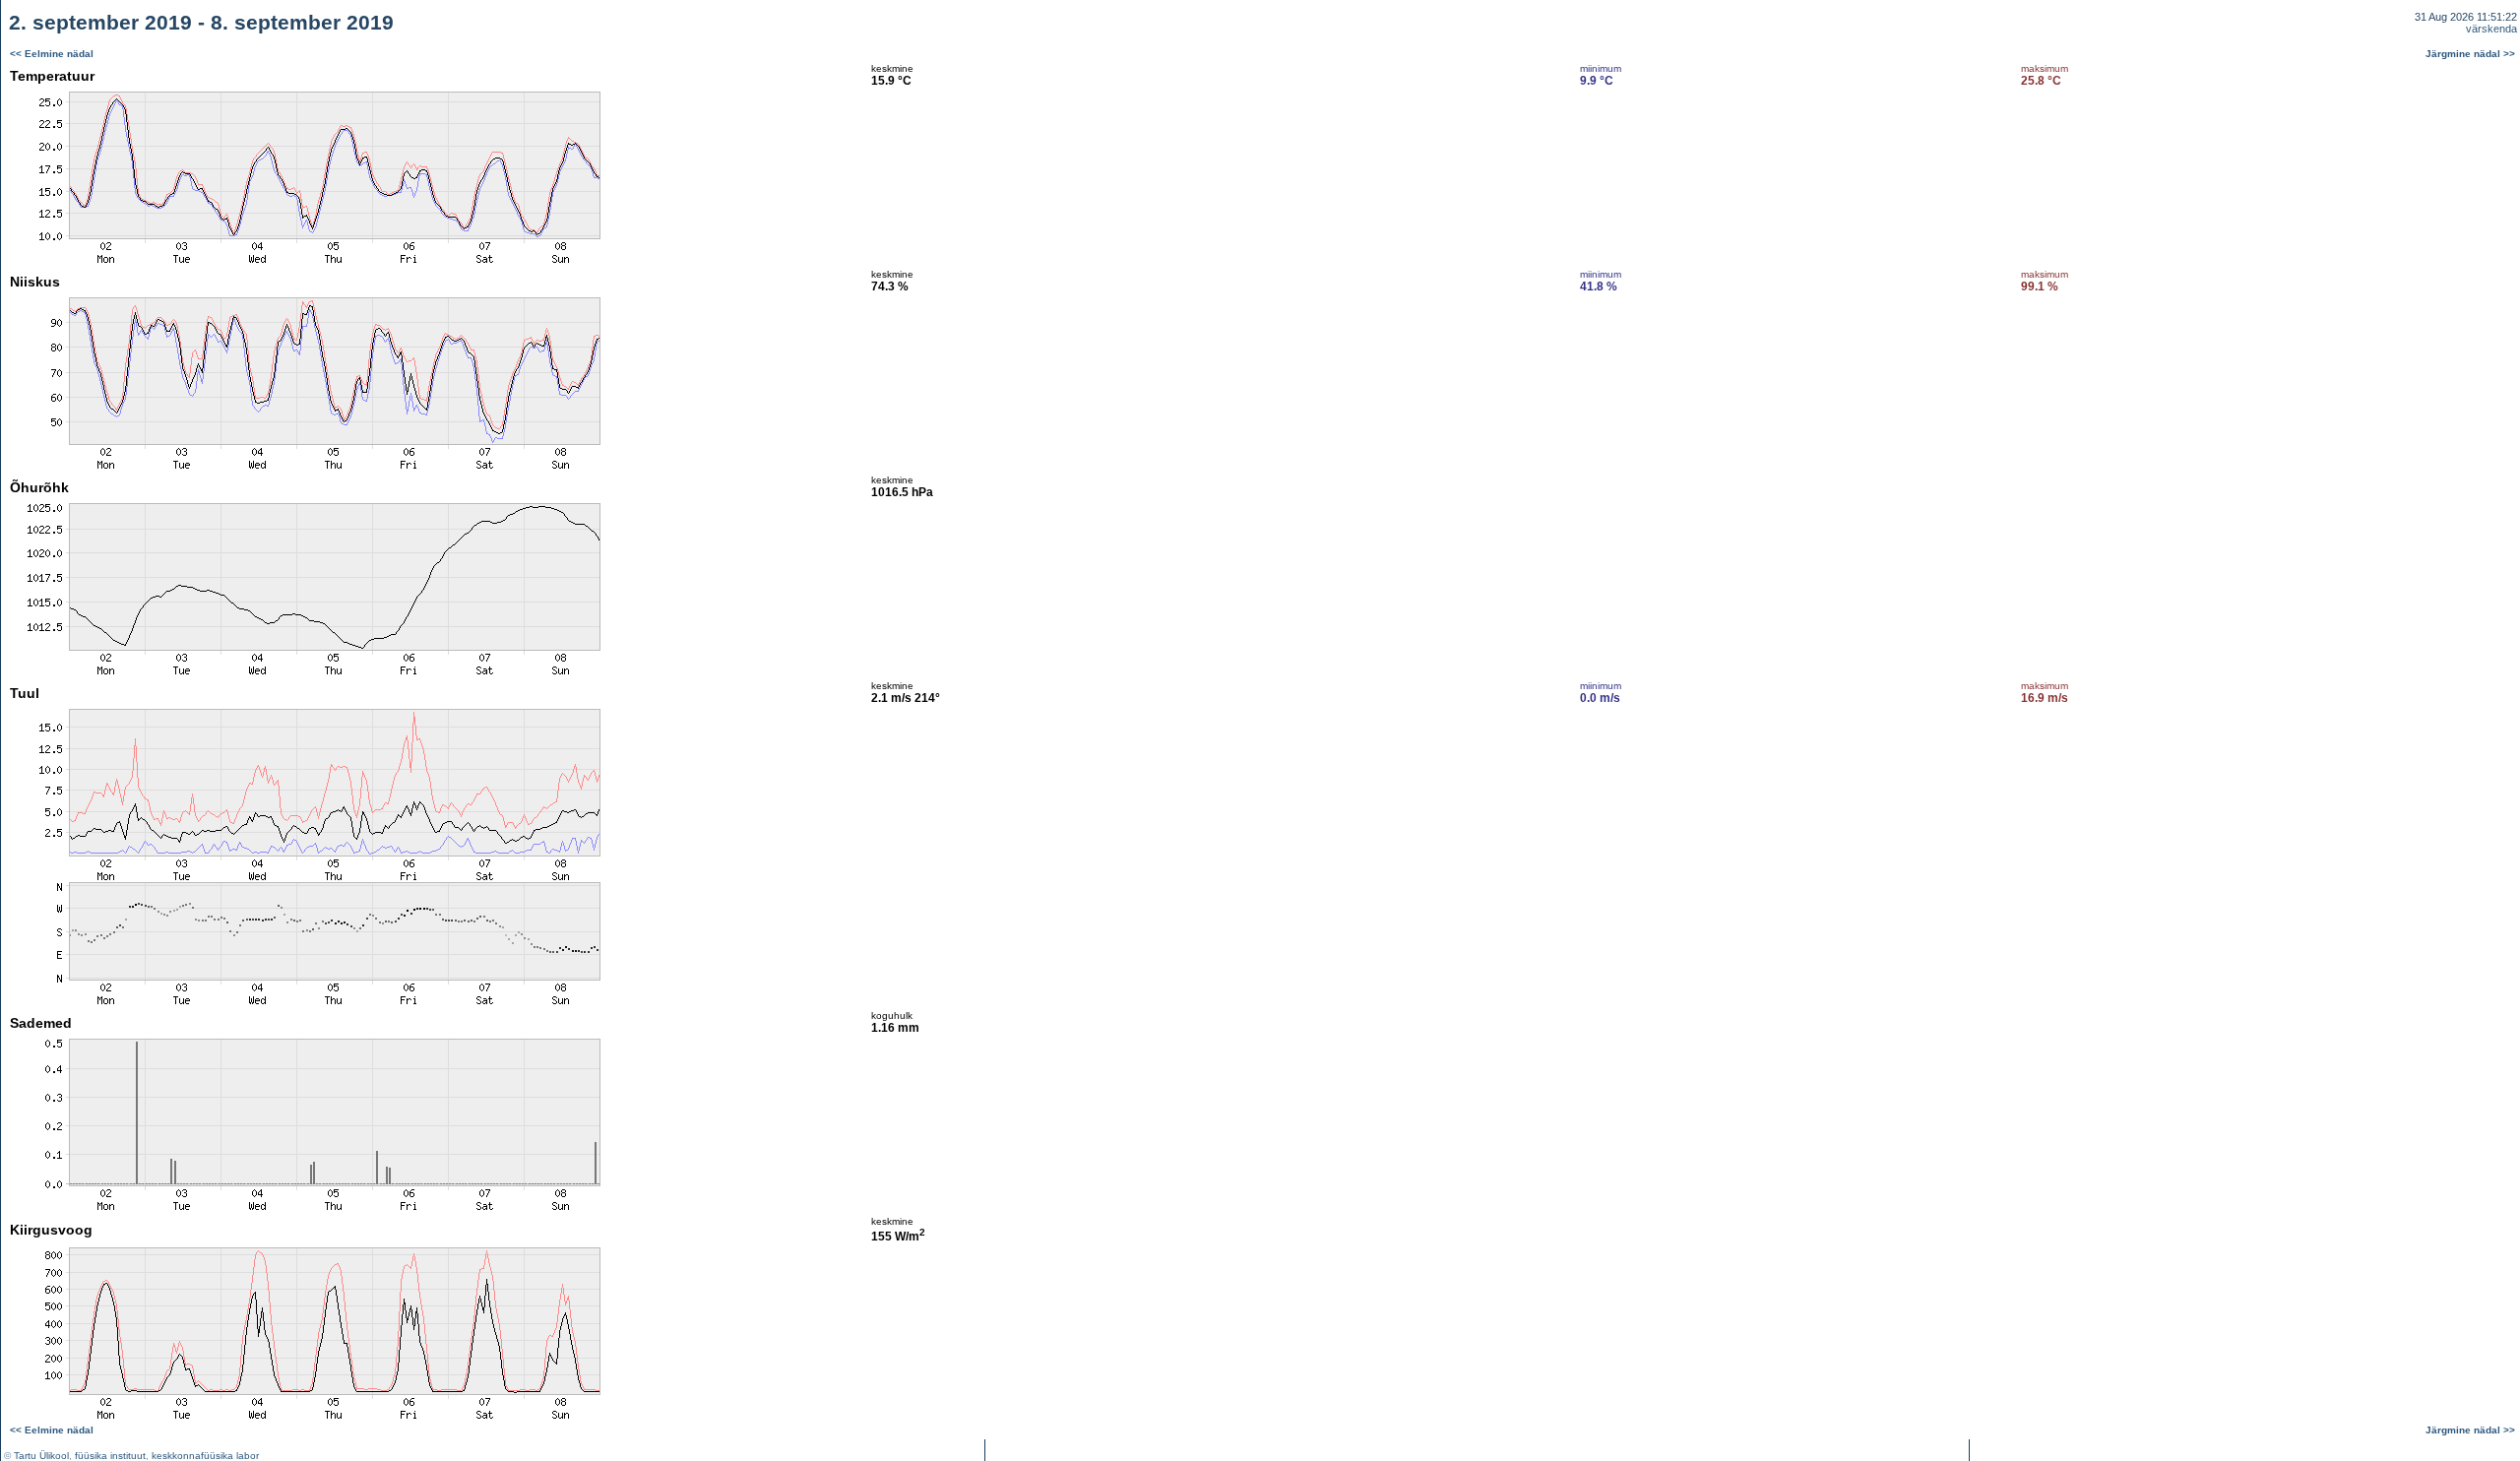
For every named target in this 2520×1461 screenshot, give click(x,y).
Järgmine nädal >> (2470, 54)
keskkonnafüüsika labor (205, 1456)
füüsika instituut (110, 1456)
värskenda (2491, 29)
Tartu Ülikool (41, 1456)
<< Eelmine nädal (52, 54)
